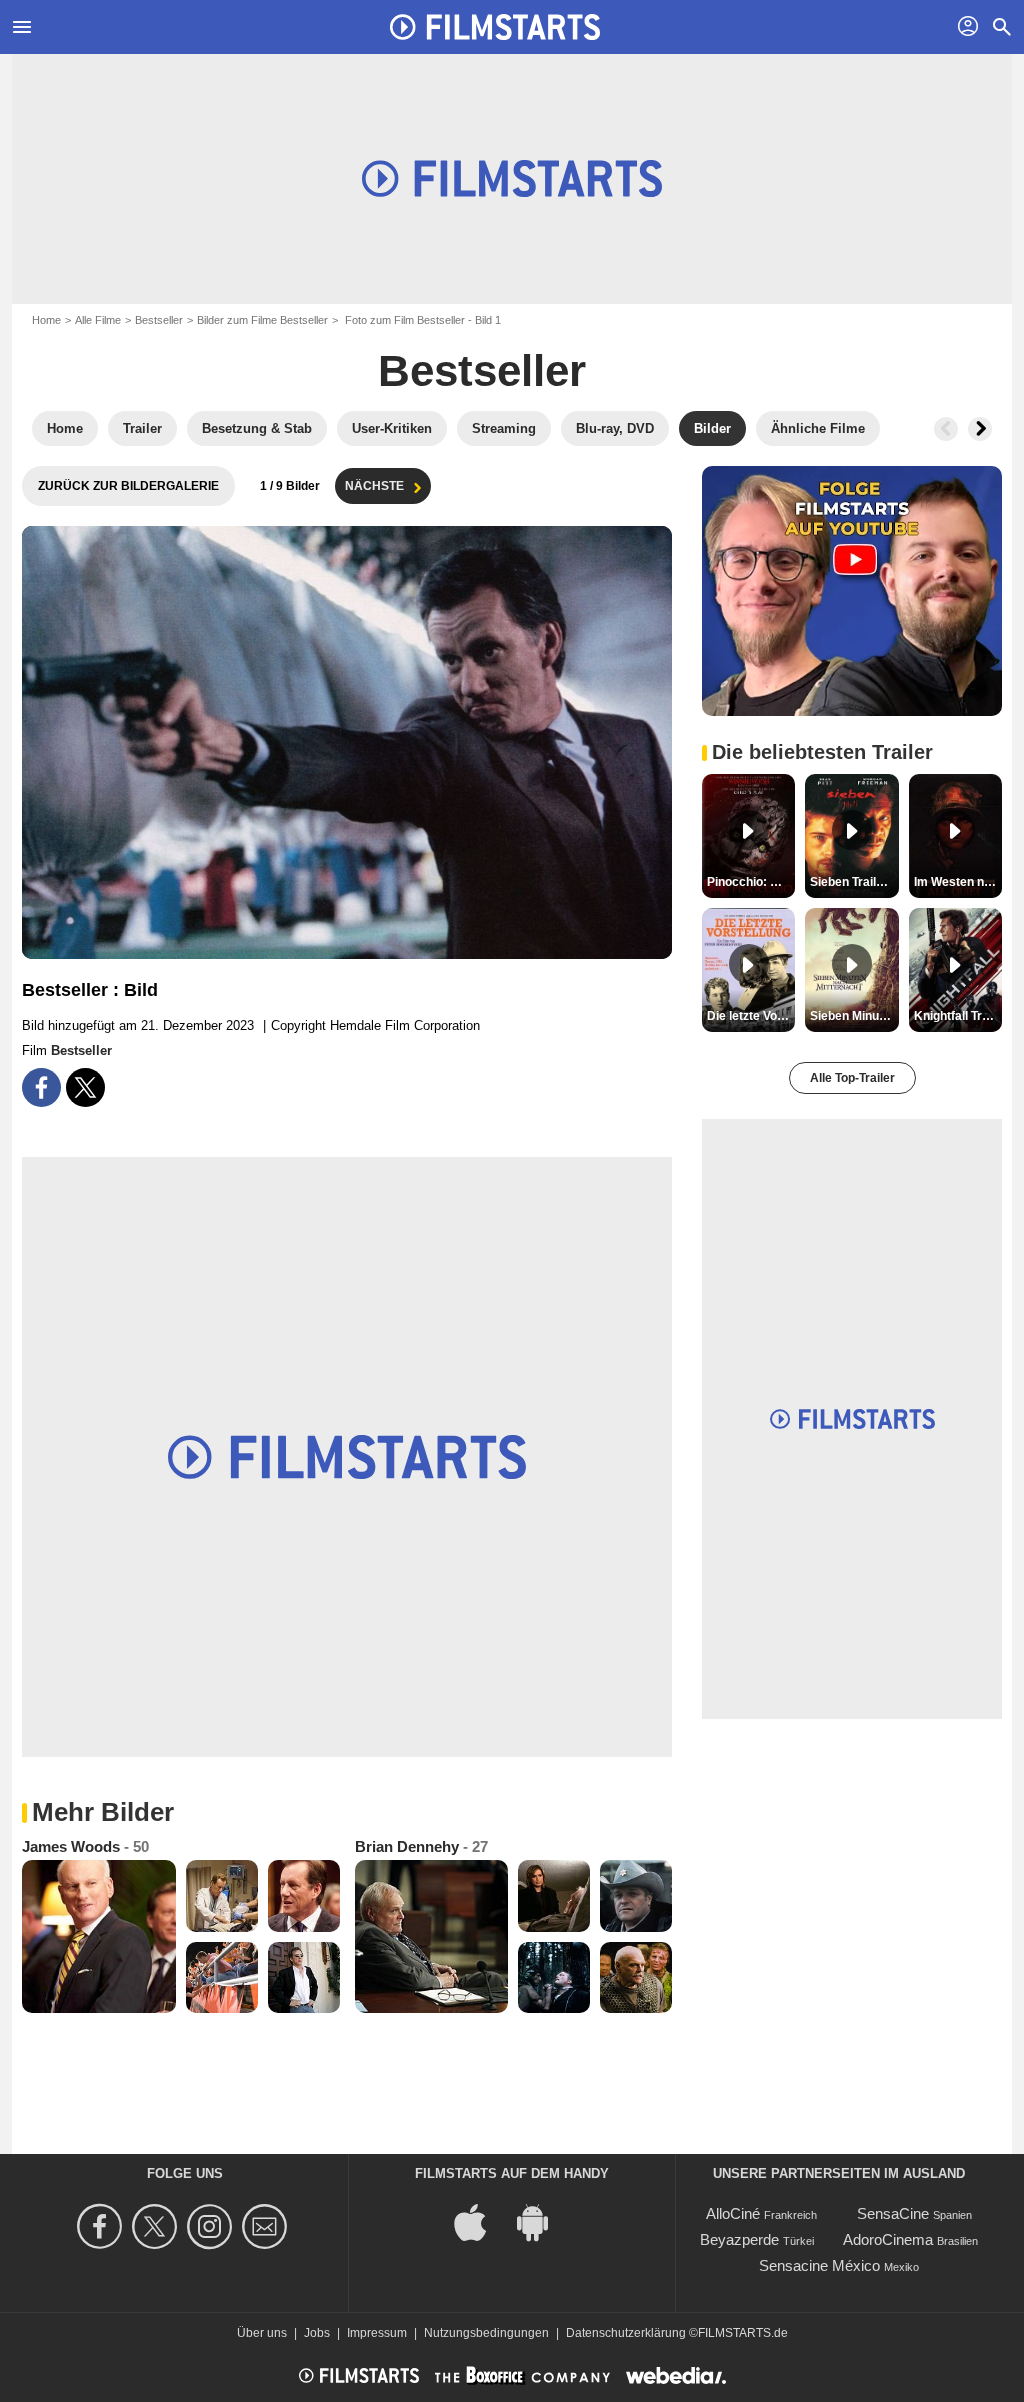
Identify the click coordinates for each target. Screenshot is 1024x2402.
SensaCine (893, 2213)
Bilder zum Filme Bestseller (262, 320)
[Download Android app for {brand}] (543, 2221)
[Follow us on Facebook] (102, 2226)
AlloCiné (733, 2213)
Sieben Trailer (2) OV (854, 882)
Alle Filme (98, 320)
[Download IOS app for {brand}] (481, 2221)
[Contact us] (267, 2226)
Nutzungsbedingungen (486, 2333)
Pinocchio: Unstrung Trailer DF (751, 882)
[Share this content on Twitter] (85, 1087)
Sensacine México (819, 2265)
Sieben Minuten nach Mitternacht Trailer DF (854, 1016)
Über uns (262, 2333)
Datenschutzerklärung (626, 2333)
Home (46, 320)
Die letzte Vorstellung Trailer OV (751, 1016)
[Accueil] (495, 27)
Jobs (317, 2333)
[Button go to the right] (980, 429)
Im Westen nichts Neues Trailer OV (958, 882)
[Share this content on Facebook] (41, 1087)
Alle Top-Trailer (852, 1078)
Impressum (377, 2333)
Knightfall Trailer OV (958, 1016)
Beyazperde (739, 2239)
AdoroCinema (888, 2239)
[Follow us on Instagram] (212, 2226)
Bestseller (159, 320)
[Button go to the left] (946, 429)
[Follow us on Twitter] (157, 2226)
